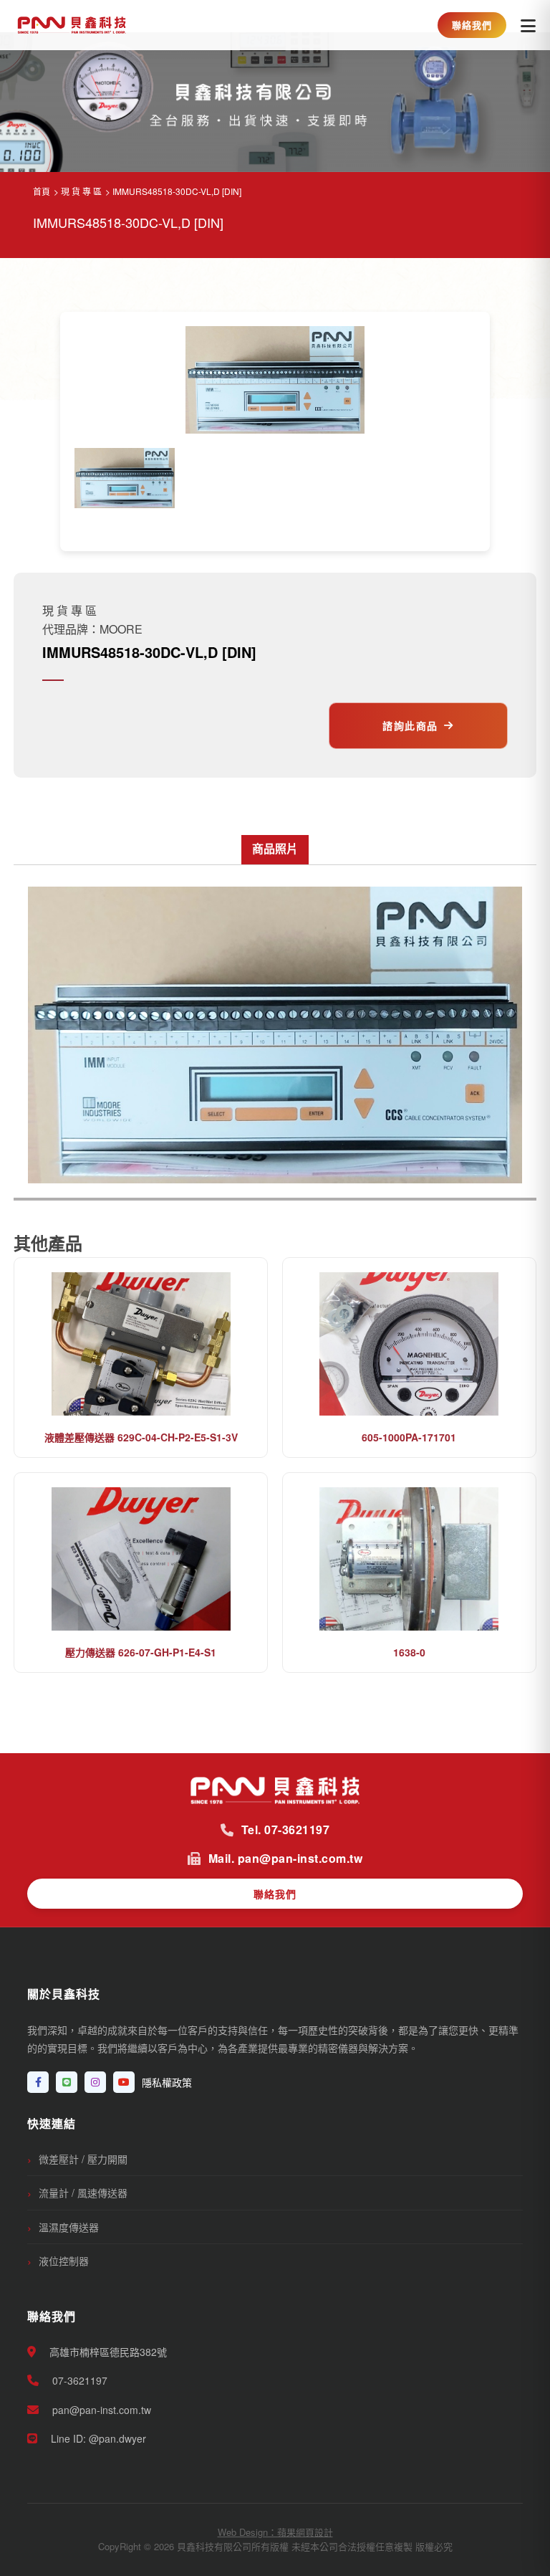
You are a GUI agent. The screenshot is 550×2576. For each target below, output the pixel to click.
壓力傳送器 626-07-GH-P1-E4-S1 (141, 1652)
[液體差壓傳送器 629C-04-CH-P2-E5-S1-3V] (141, 1344)
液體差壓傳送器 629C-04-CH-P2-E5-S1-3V (141, 1437)
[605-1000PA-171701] (409, 1344)
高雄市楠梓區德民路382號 (107, 2352)
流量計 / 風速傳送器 (83, 2193)
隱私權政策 (167, 2082)
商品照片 (275, 848)
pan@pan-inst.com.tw (100, 2410)
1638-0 (409, 1652)
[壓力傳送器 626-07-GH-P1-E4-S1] (141, 1559)
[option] (125, 478)
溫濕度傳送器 (69, 2227)
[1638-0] (409, 1559)
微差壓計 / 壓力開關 (83, 2159)
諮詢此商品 (410, 725)
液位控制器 (64, 2261)
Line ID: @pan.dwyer (97, 2438)
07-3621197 (78, 2380)
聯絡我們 (472, 25)
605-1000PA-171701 (409, 1437)
